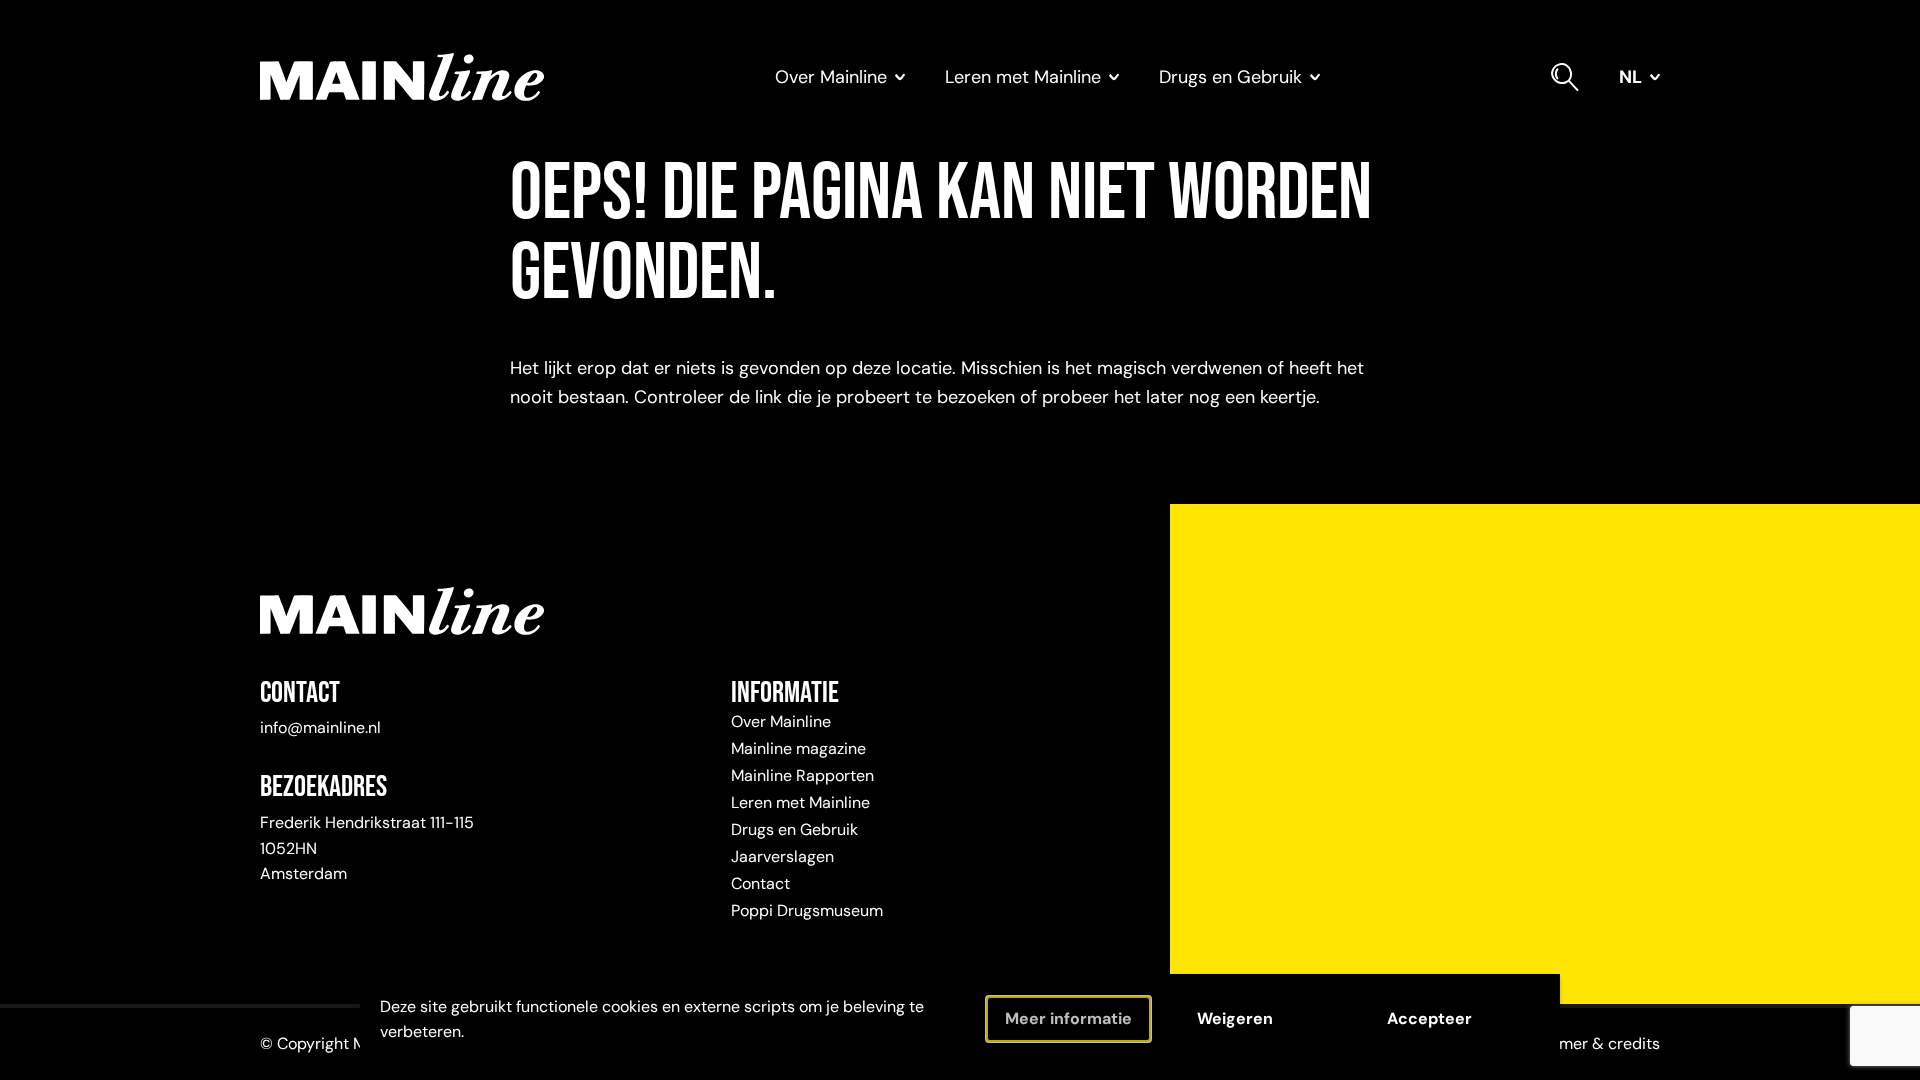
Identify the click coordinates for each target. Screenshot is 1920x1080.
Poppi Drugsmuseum (807, 910)
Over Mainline (781, 721)
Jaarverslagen (782, 856)
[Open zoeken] (1565, 77)
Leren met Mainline (800, 802)
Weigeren (1235, 1018)
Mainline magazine (798, 748)
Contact (760, 883)
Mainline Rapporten (802, 775)
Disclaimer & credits (1585, 1043)
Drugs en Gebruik (794, 829)
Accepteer (1429, 1018)
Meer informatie (1068, 1018)
